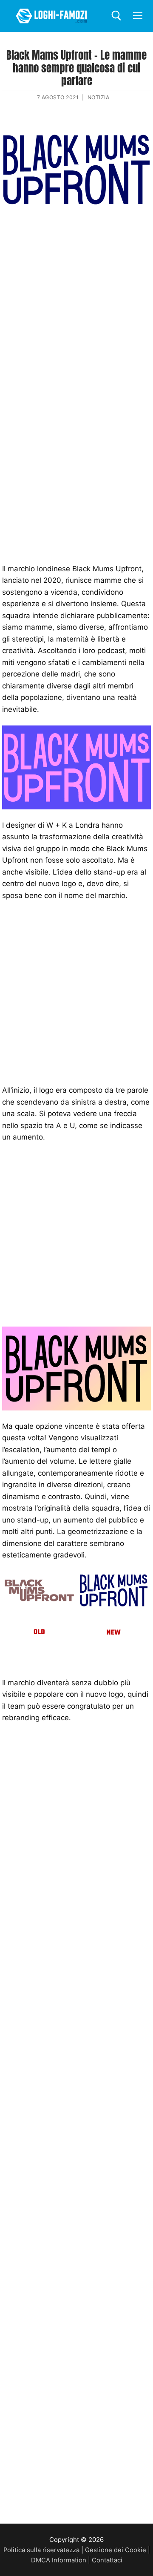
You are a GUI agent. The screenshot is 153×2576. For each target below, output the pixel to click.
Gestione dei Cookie (116, 2550)
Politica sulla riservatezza (41, 2550)
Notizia (99, 97)
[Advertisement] (76, 303)
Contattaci (107, 2560)
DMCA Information (59, 2560)
